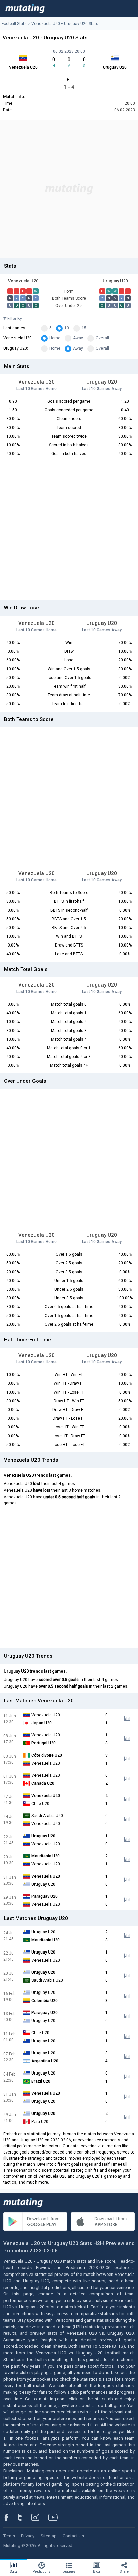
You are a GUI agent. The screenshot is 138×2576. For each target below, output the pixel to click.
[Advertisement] (69, 189)
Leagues (69, 2571)
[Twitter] (24, 2517)
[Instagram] (40, 2517)
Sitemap (49, 2536)
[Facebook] (10, 2517)
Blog (97, 2571)
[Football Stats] (25, 9)
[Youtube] (55, 2517)
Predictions (42, 2571)
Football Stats (14, 24)
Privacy (28, 2536)
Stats (14, 2571)
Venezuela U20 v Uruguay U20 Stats (65, 24)
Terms (9, 2536)
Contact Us (73, 2536)
